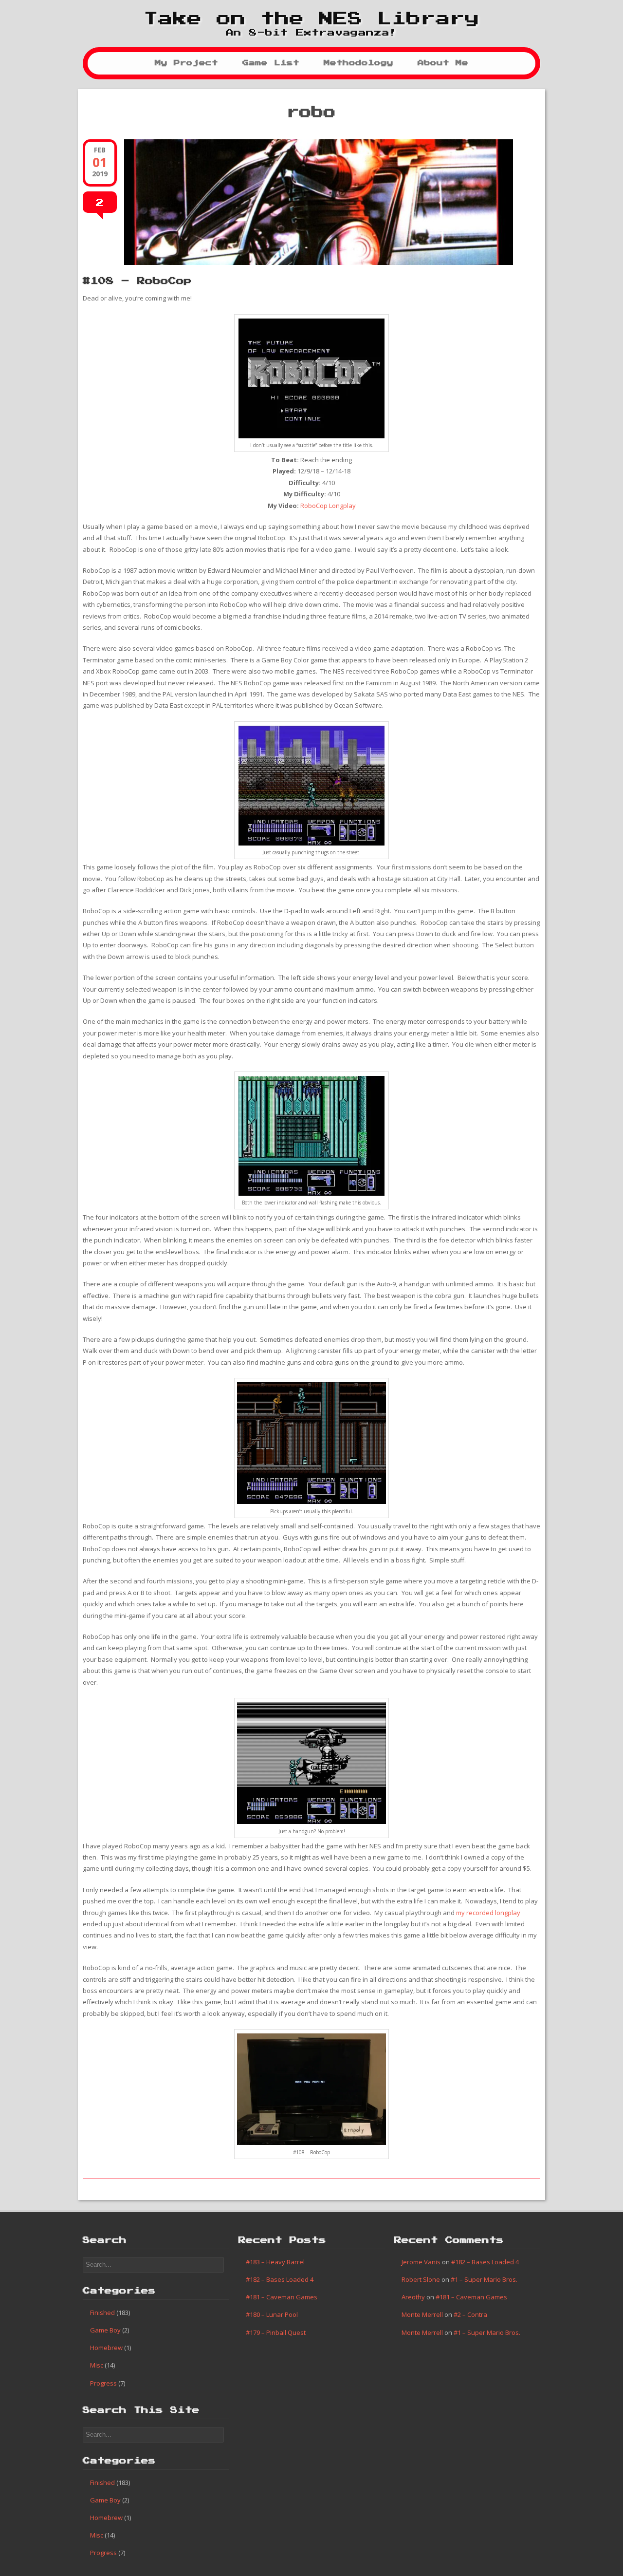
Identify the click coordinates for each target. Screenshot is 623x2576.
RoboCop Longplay (328, 506)
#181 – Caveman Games (282, 2297)
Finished (102, 2313)
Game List (271, 63)
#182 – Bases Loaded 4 (280, 2279)
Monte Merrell (422, 2314)
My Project (186, 63)
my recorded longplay (488, 1913)
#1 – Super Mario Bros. (484, 2279)
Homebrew (106, 2348)
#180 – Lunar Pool (272, 2314)
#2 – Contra (470, 2314)
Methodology (358, 63)
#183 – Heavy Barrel (275, 2262)
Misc (97, 2365)
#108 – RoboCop (137, 281)
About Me (443, 63)
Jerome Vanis (421, 2262)
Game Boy (105, 2330)
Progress (103, 2383)
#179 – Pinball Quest (276, 2332)
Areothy (413, 2297)
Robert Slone (421, 2279)
